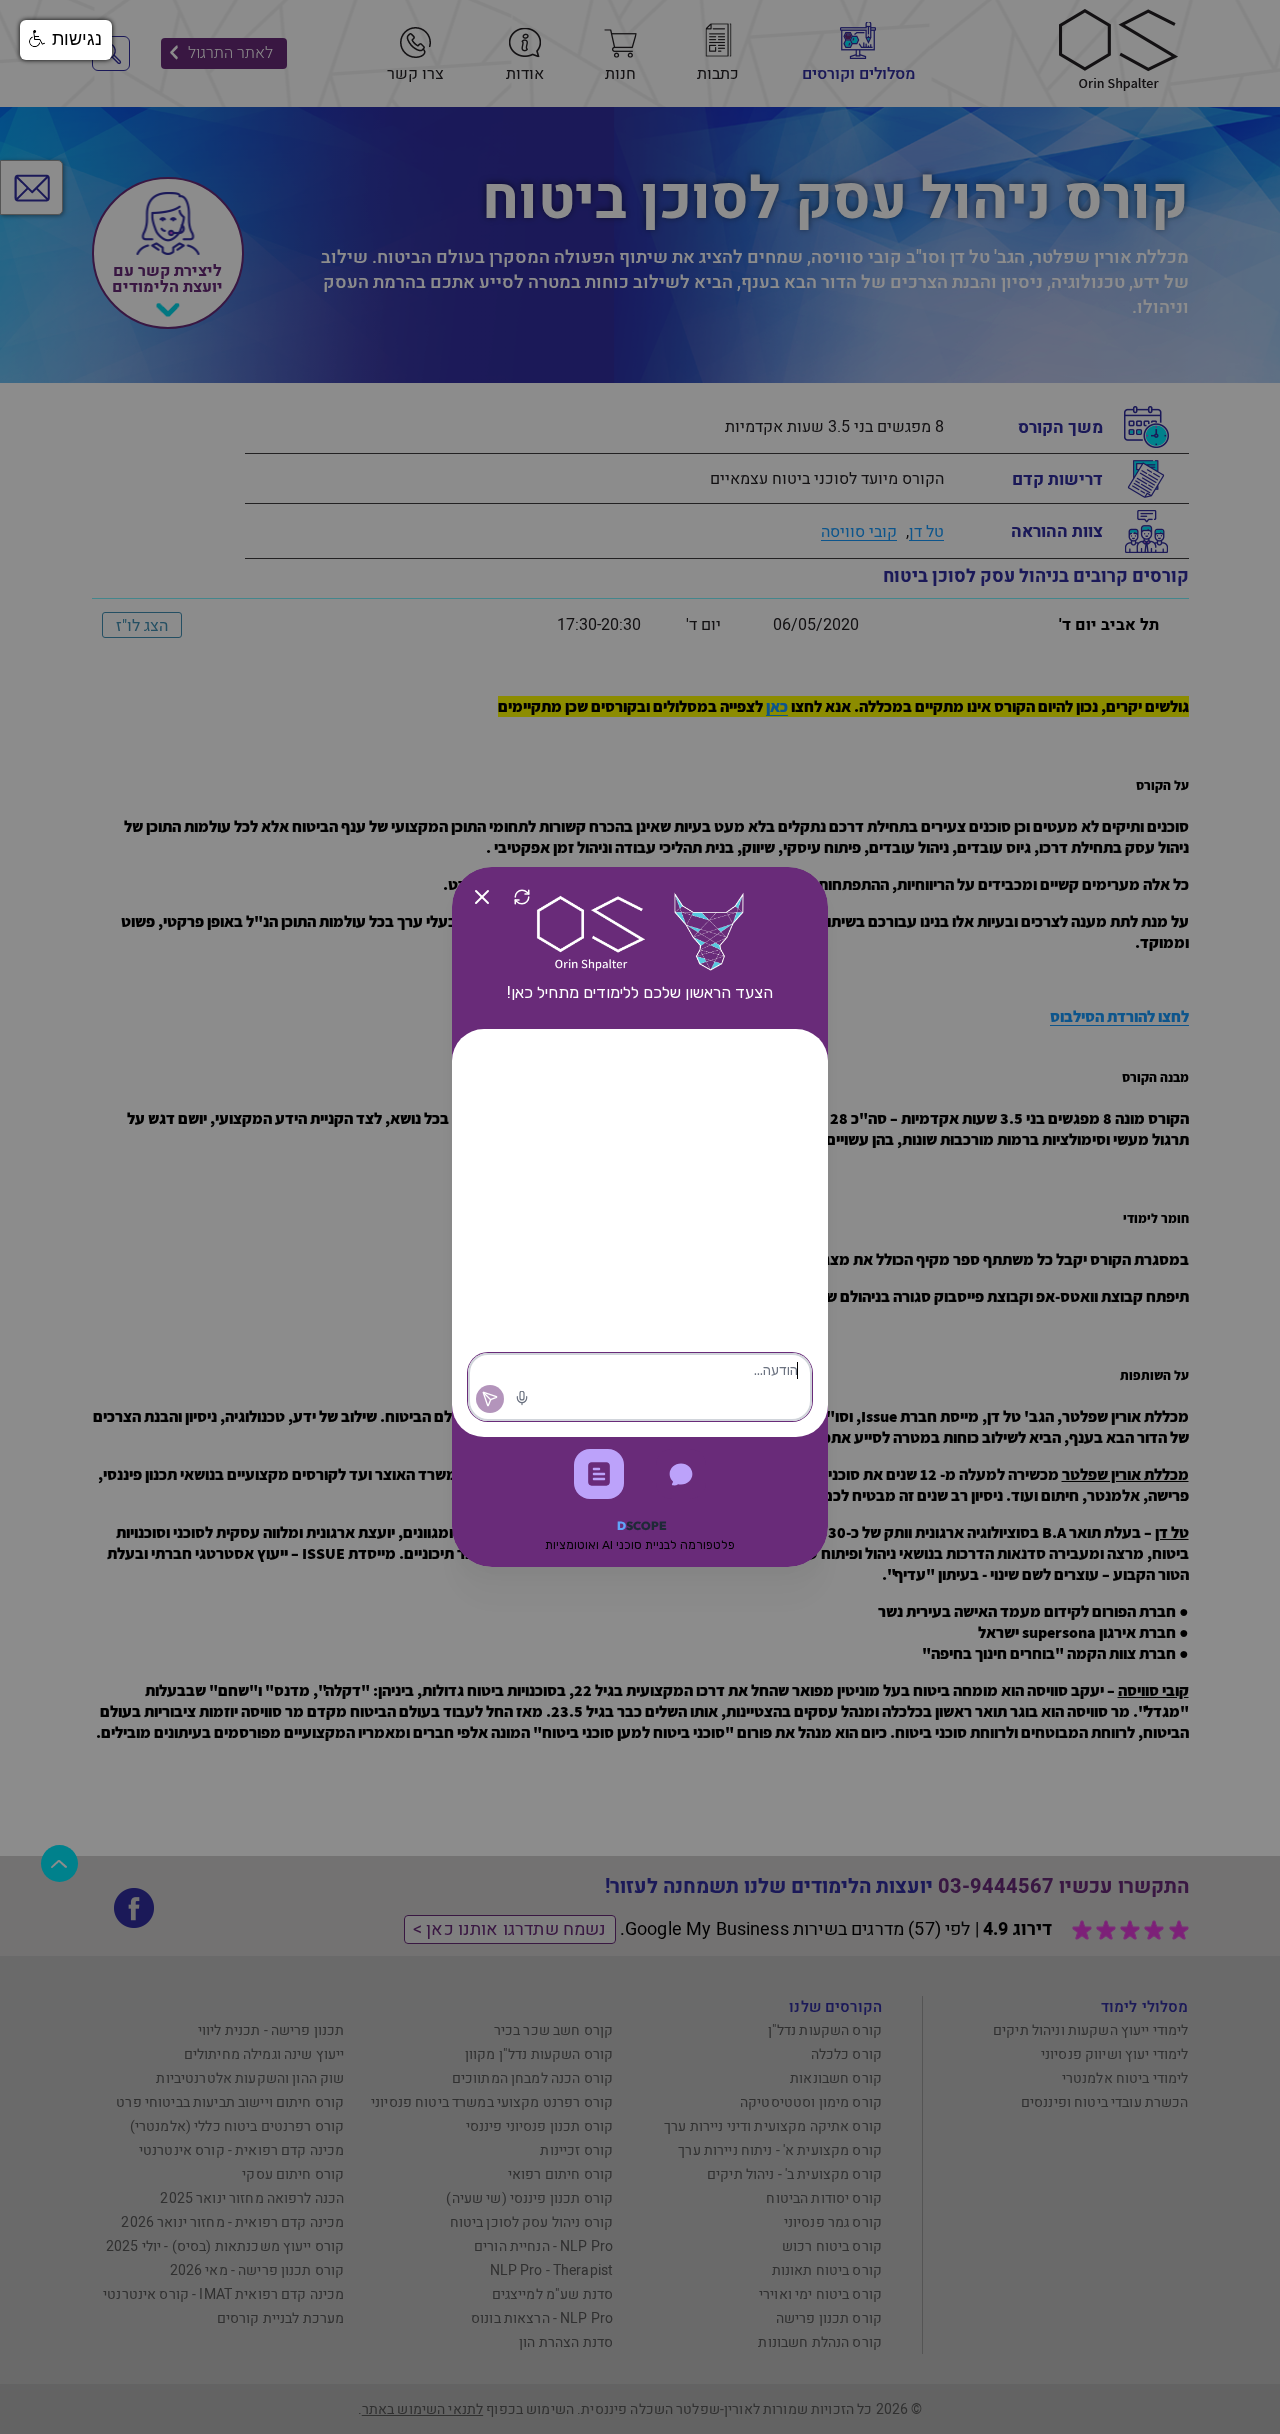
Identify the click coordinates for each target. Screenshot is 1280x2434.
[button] (66, 40)
